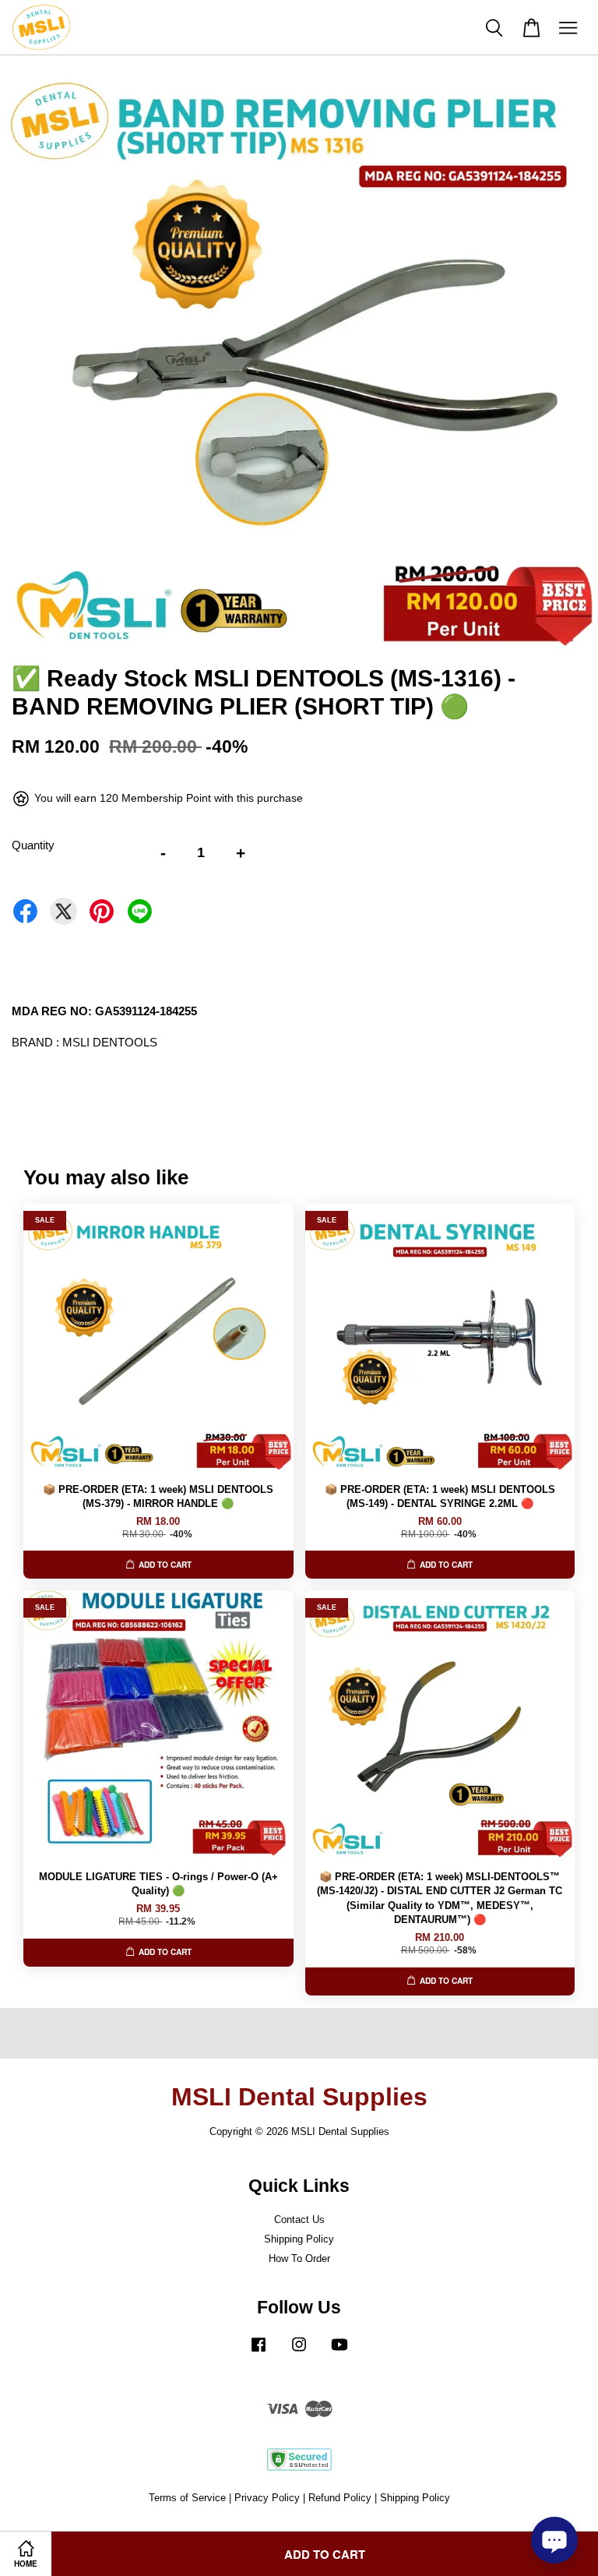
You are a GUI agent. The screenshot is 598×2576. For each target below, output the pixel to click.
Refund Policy (340, 2498)
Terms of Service (187, 2498)
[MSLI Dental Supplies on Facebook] (259, 2352)
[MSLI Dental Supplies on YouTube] (339, 2352)
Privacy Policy (267, 2498)
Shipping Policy (299, 2239)
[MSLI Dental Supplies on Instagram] (299, 2352)
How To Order (299, 2258)
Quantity (33, 845)
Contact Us (299, 2220)
